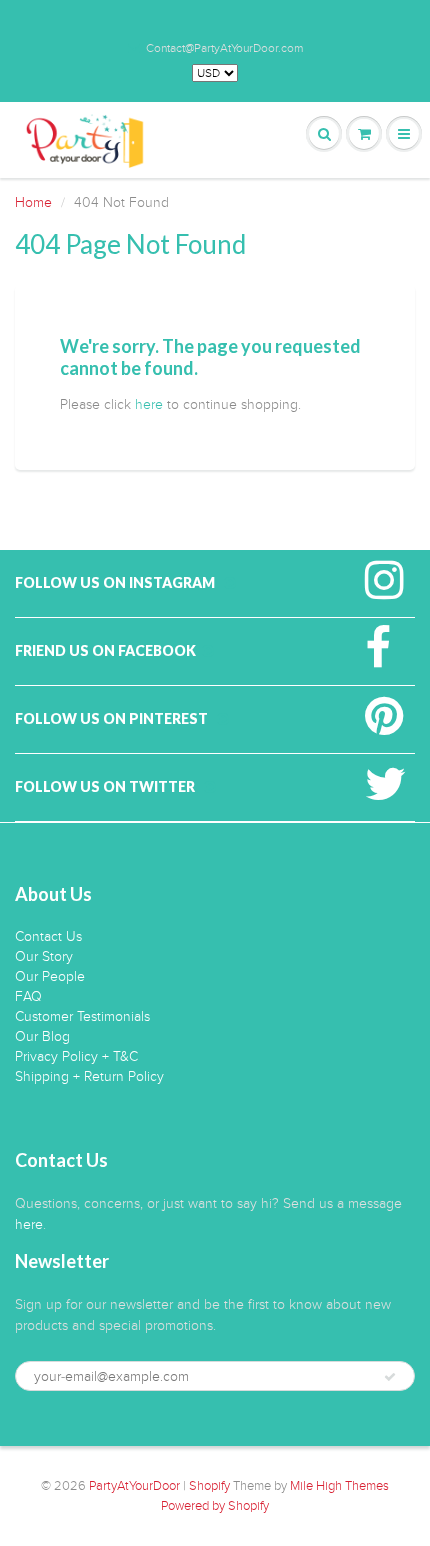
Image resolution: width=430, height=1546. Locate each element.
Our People (50, 976)
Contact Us (48, 936)
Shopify (209, 1486)
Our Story (44, 956)
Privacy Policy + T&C (76, 1056)
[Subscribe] (390, 1377)
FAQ (28, 996)
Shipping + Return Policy (89, 1076)
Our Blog (42, 1036)
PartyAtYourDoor (134, 1486)
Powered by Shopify (215, 1506)
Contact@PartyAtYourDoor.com (224, 48)
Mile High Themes (339, 1486)
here (149, 404)
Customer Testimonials (82, 1016)
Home (33, 202)
